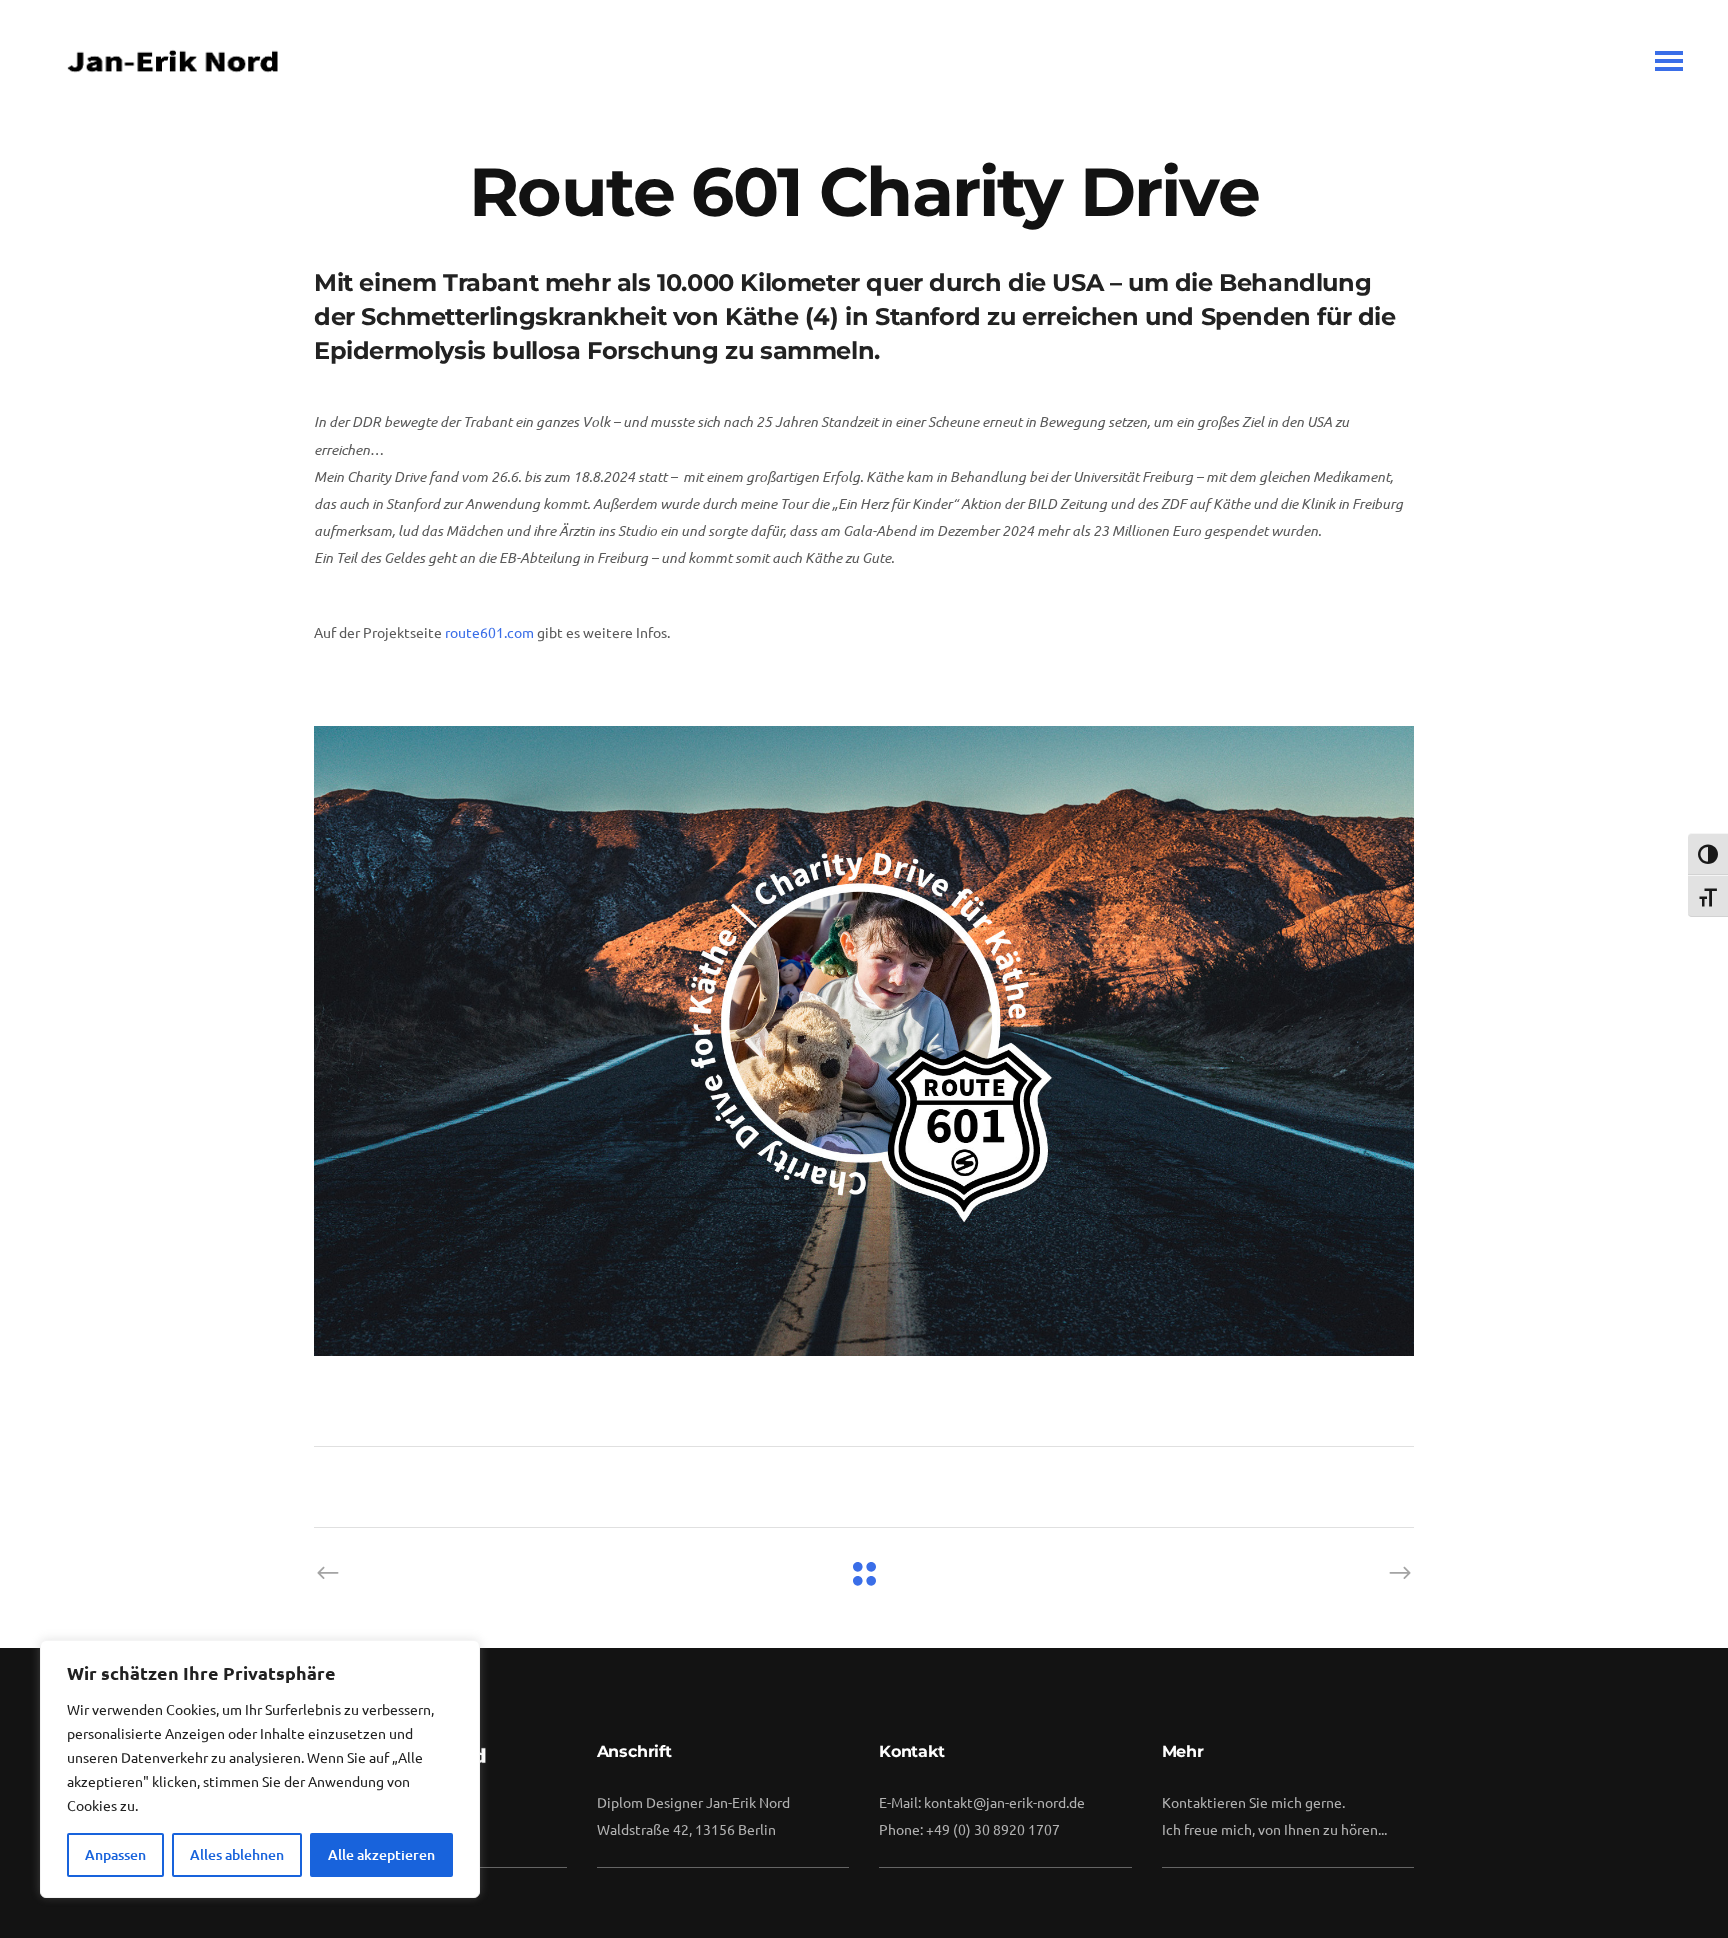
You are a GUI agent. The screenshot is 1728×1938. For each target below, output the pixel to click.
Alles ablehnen (237, 1854)
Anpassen (115, 1854)
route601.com (489, 632)
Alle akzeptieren (381, 1854)
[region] (260, 1769)
